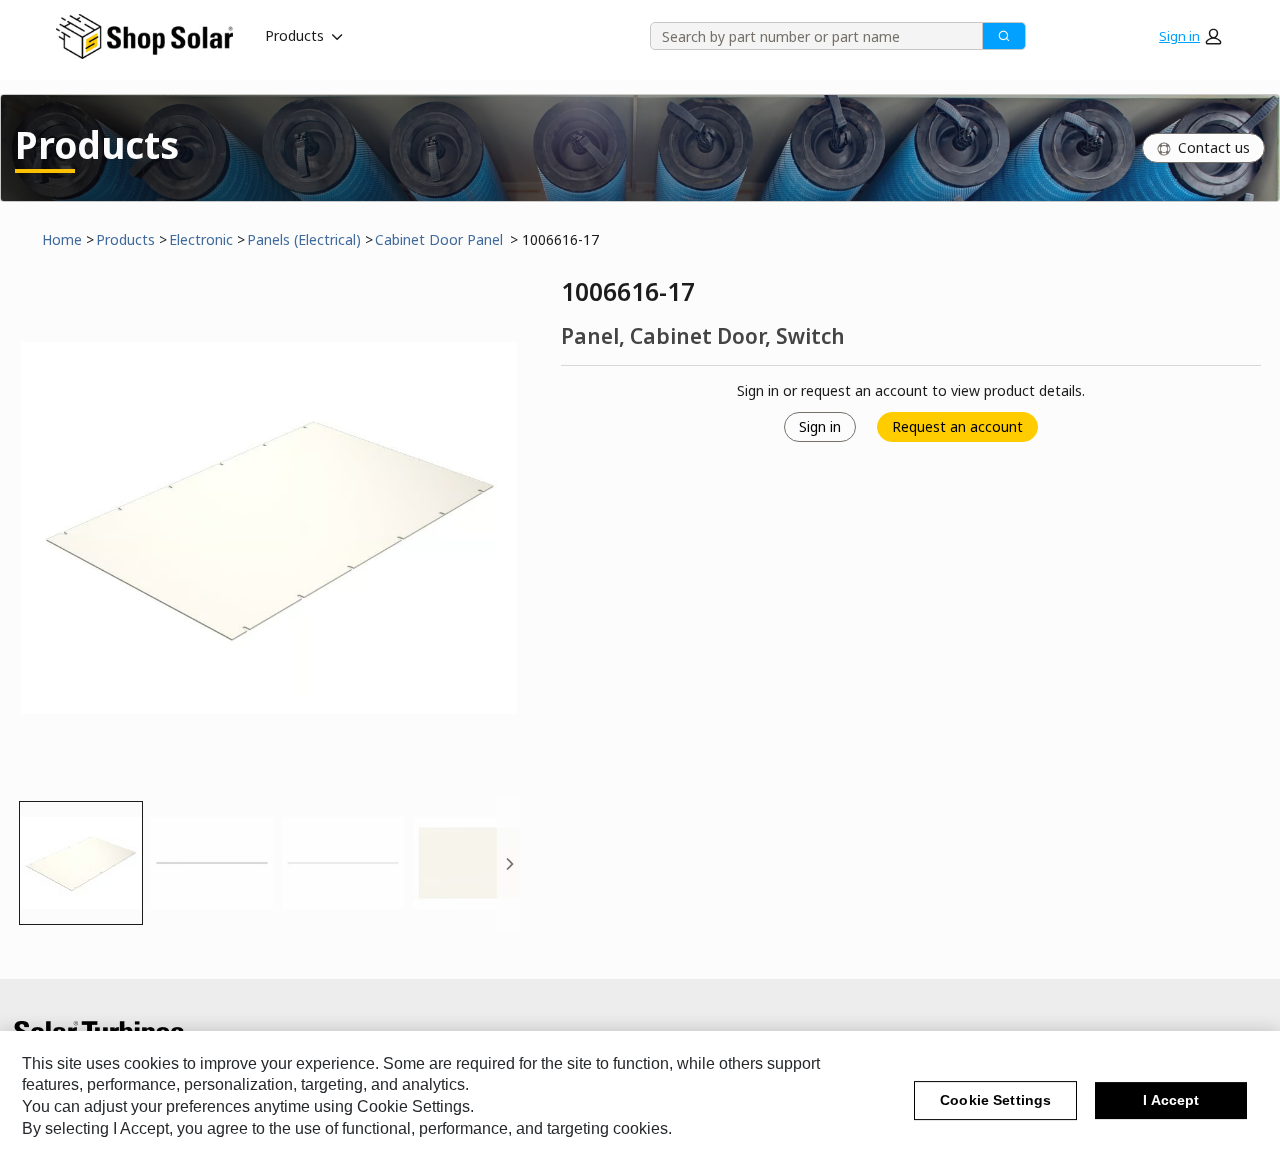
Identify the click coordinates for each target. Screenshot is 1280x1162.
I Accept (1171, 1101)
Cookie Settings (995, 1101)
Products (294, 35)
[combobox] (809, 36)
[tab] (81, 863)
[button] (1190, 36)
